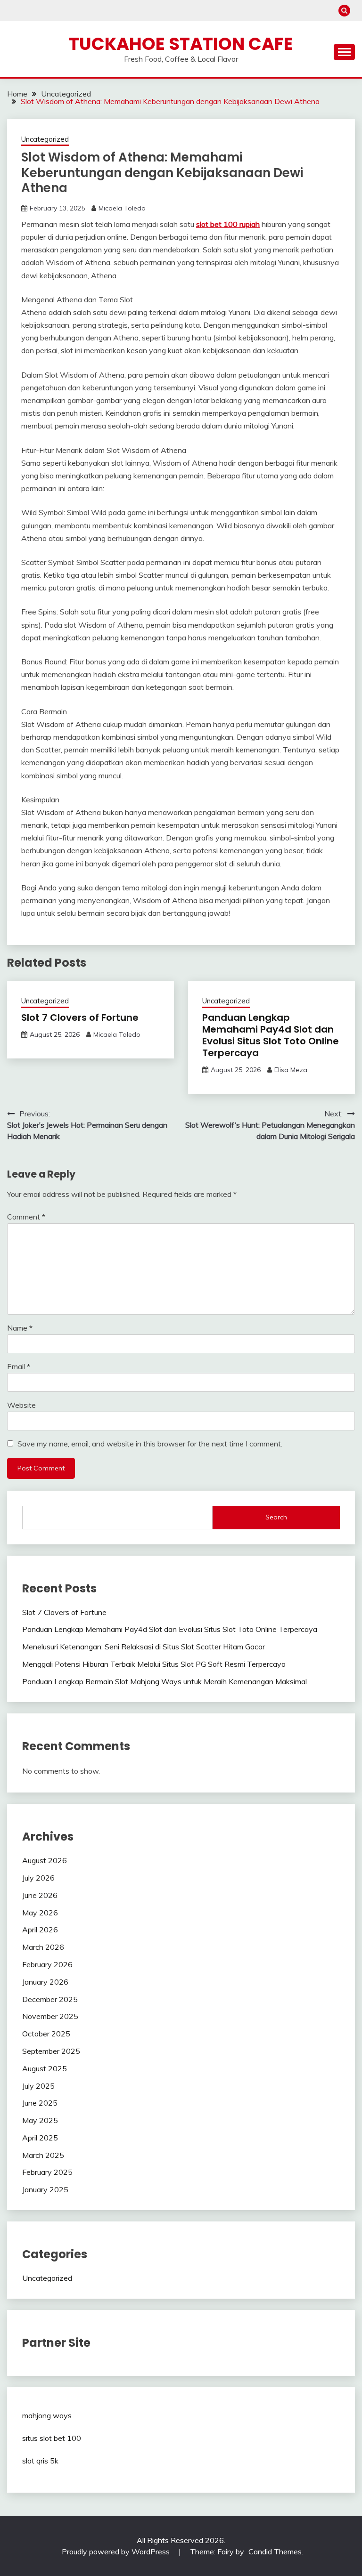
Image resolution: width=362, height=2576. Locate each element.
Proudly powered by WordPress (117, 2552)
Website (21, 1405)
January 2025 (45, 2189)
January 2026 (45, 1982)
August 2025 (45, 2068)
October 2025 (46, 2034)
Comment (26, 1217)
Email (19, 1366)
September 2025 (51, 2051)
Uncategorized (45, 139)
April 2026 (40, 1930)
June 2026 (40, 1895)
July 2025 (38, 2086)
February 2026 (47, 1964)
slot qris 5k (40, 2461)
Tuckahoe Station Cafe (181, 44)
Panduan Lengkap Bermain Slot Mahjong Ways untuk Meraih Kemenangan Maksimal (165, 1681)
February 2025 (47, 2172)
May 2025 (40, 2120)
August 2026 (45, 1860)
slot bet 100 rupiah (228, 224)
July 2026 (38, 1878)
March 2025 (43, 2155)
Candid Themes (275, 2552)
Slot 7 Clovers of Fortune (80, 1017)
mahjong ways (47, 2415)
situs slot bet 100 (52, 2438)
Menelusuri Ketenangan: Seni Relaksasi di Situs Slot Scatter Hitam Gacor (144, 1647)
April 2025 (40, 2138)
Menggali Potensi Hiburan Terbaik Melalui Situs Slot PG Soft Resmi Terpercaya (154, 1664)
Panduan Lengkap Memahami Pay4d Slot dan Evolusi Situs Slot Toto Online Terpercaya (271, 1035)
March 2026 (43, 1947)
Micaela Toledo (122, 208)
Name (20, 1328)
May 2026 (40, 1913)
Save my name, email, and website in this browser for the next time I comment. (150, 1444)
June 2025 (40, 2103)
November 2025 (50, 2016)
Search (276, 1517)
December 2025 (50, 1999)
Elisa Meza (291, 1070)
